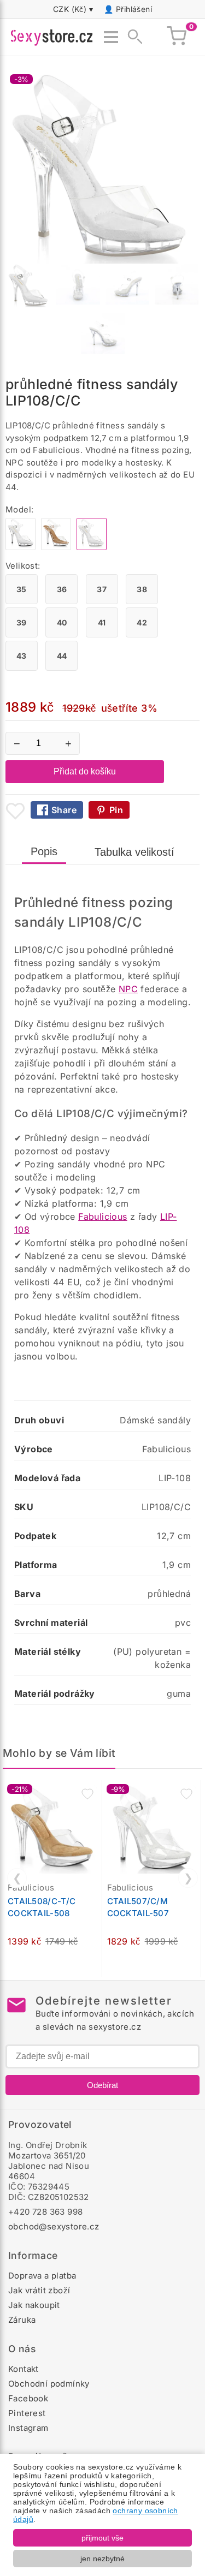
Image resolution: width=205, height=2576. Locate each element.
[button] (87, 1794)
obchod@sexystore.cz (54, 2226)
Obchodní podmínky (49, 2384)
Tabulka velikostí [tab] (134, 852)
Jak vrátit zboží (39, 2290)
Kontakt (24, 2369)
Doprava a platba (42, 2276)
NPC (128, 989)
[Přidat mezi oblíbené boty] (15, 811)
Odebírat (102, 2085)
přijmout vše (102, 2538)
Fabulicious (102, 1217)
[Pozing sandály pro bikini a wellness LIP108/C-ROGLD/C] (56, 547)
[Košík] (177, 37)
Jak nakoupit (34, 2305)
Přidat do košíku (85, 771)
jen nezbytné (102, 2559)
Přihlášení (134, 9)
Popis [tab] (44, 851)
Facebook (28, 2398)
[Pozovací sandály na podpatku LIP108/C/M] (20, 547)
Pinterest (27, 2413)
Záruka (22, 2320)
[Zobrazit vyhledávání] (132, 37)
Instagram (28, 2428)
